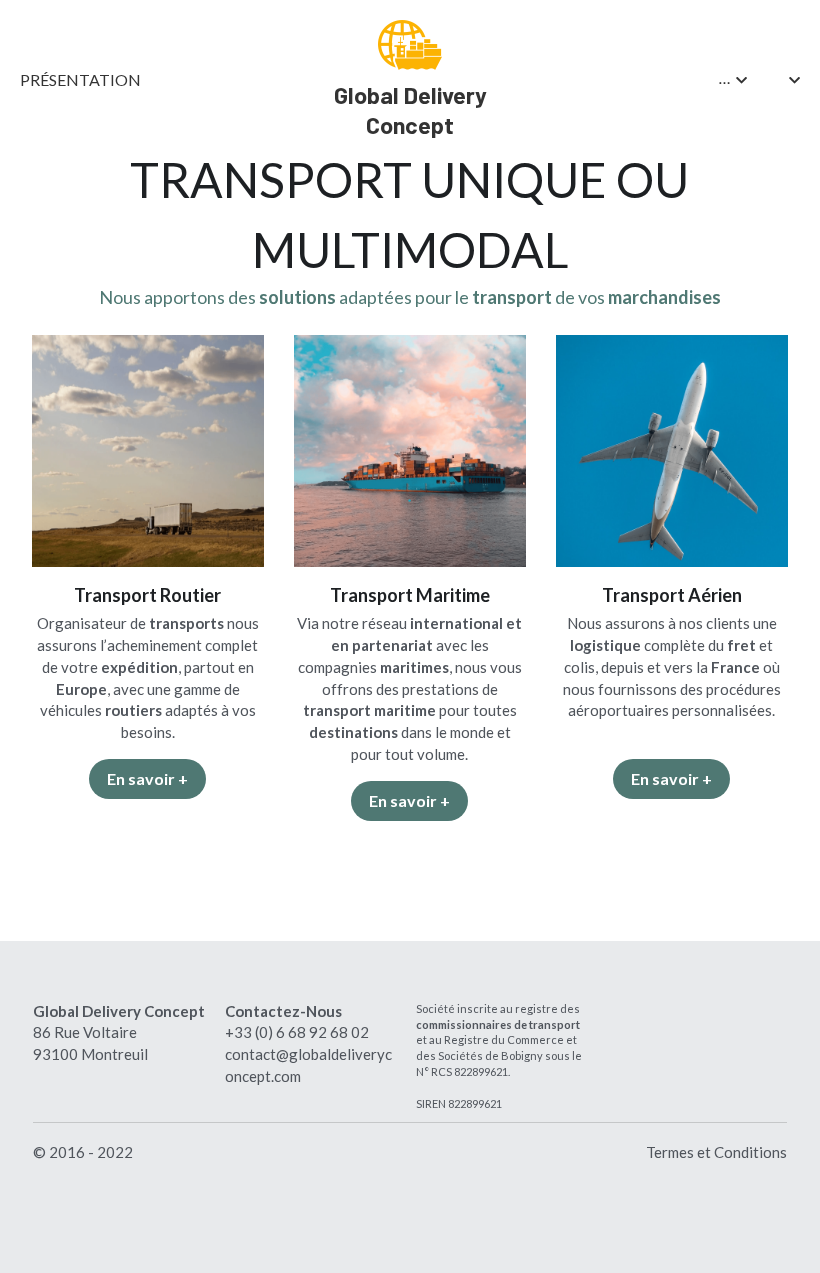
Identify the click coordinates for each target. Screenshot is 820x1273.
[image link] (410, 43)
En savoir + (147, 778)
